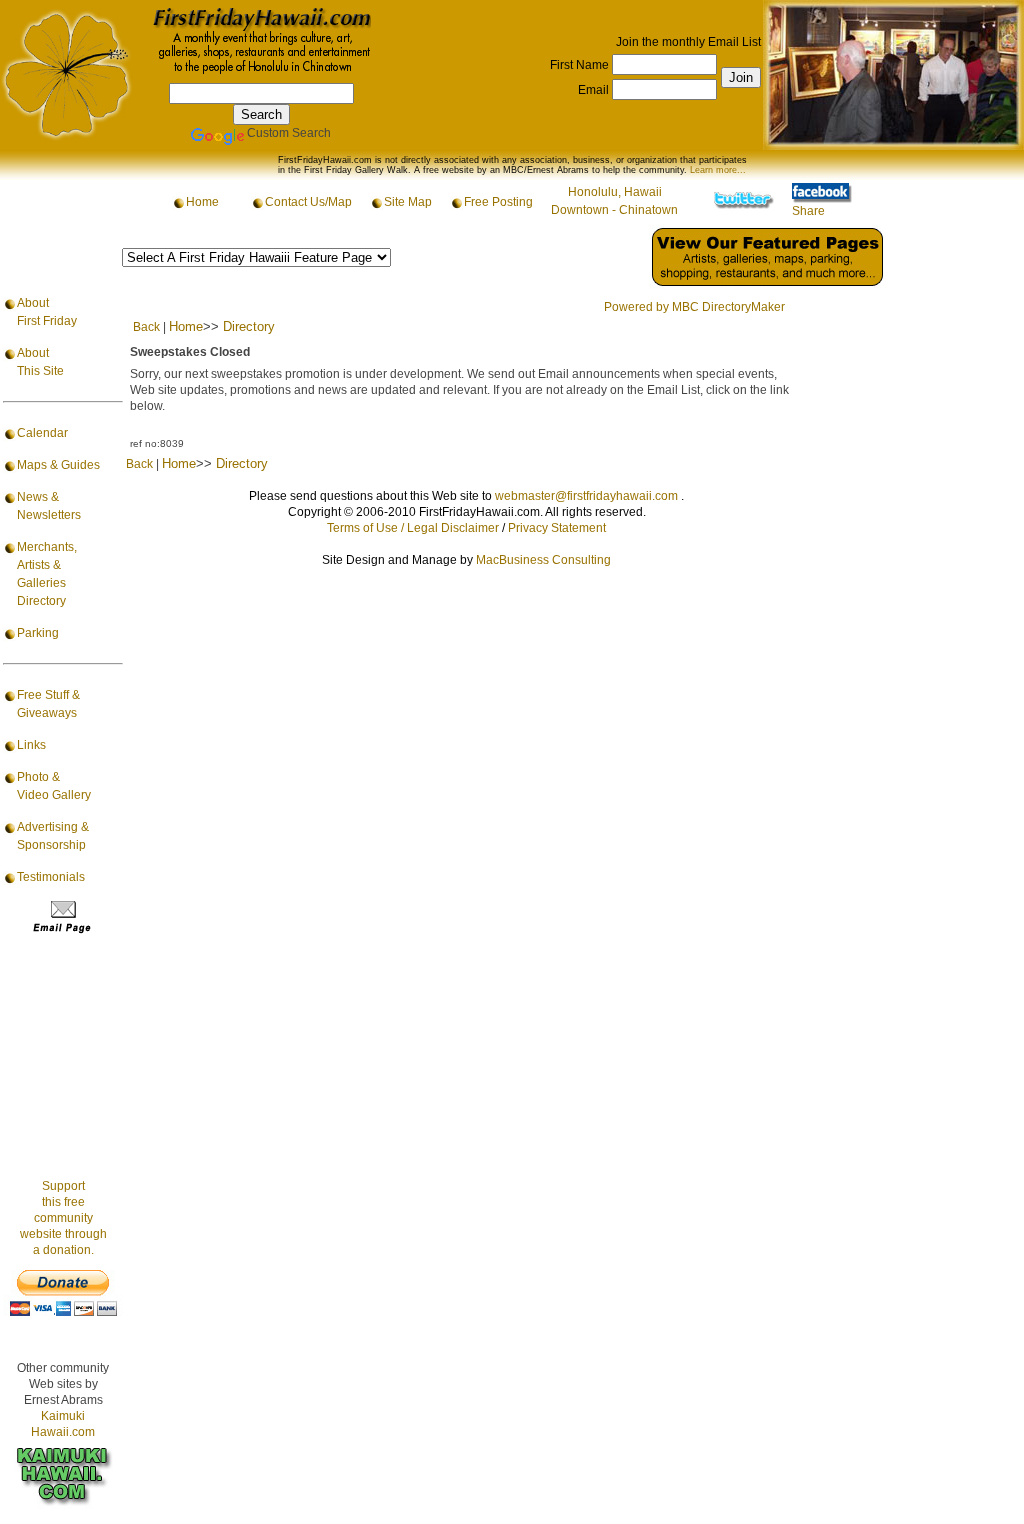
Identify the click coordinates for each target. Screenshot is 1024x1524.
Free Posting (498, 202)
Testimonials (51, 877)
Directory (249, 326)
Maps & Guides (58, 465)
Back (146, 327)
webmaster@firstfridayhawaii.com (586, 496)
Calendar (42, 433)
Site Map (408, 202)
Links (31, 745)
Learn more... (718, 170)
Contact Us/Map (308, 202)
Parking (38, 633)
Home (202, 202)
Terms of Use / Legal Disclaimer (413, 528)
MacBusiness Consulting (543, 560)
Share (808, 211)
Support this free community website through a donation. (63, 1218)
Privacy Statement (557, 528)
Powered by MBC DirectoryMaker (694, 307)
